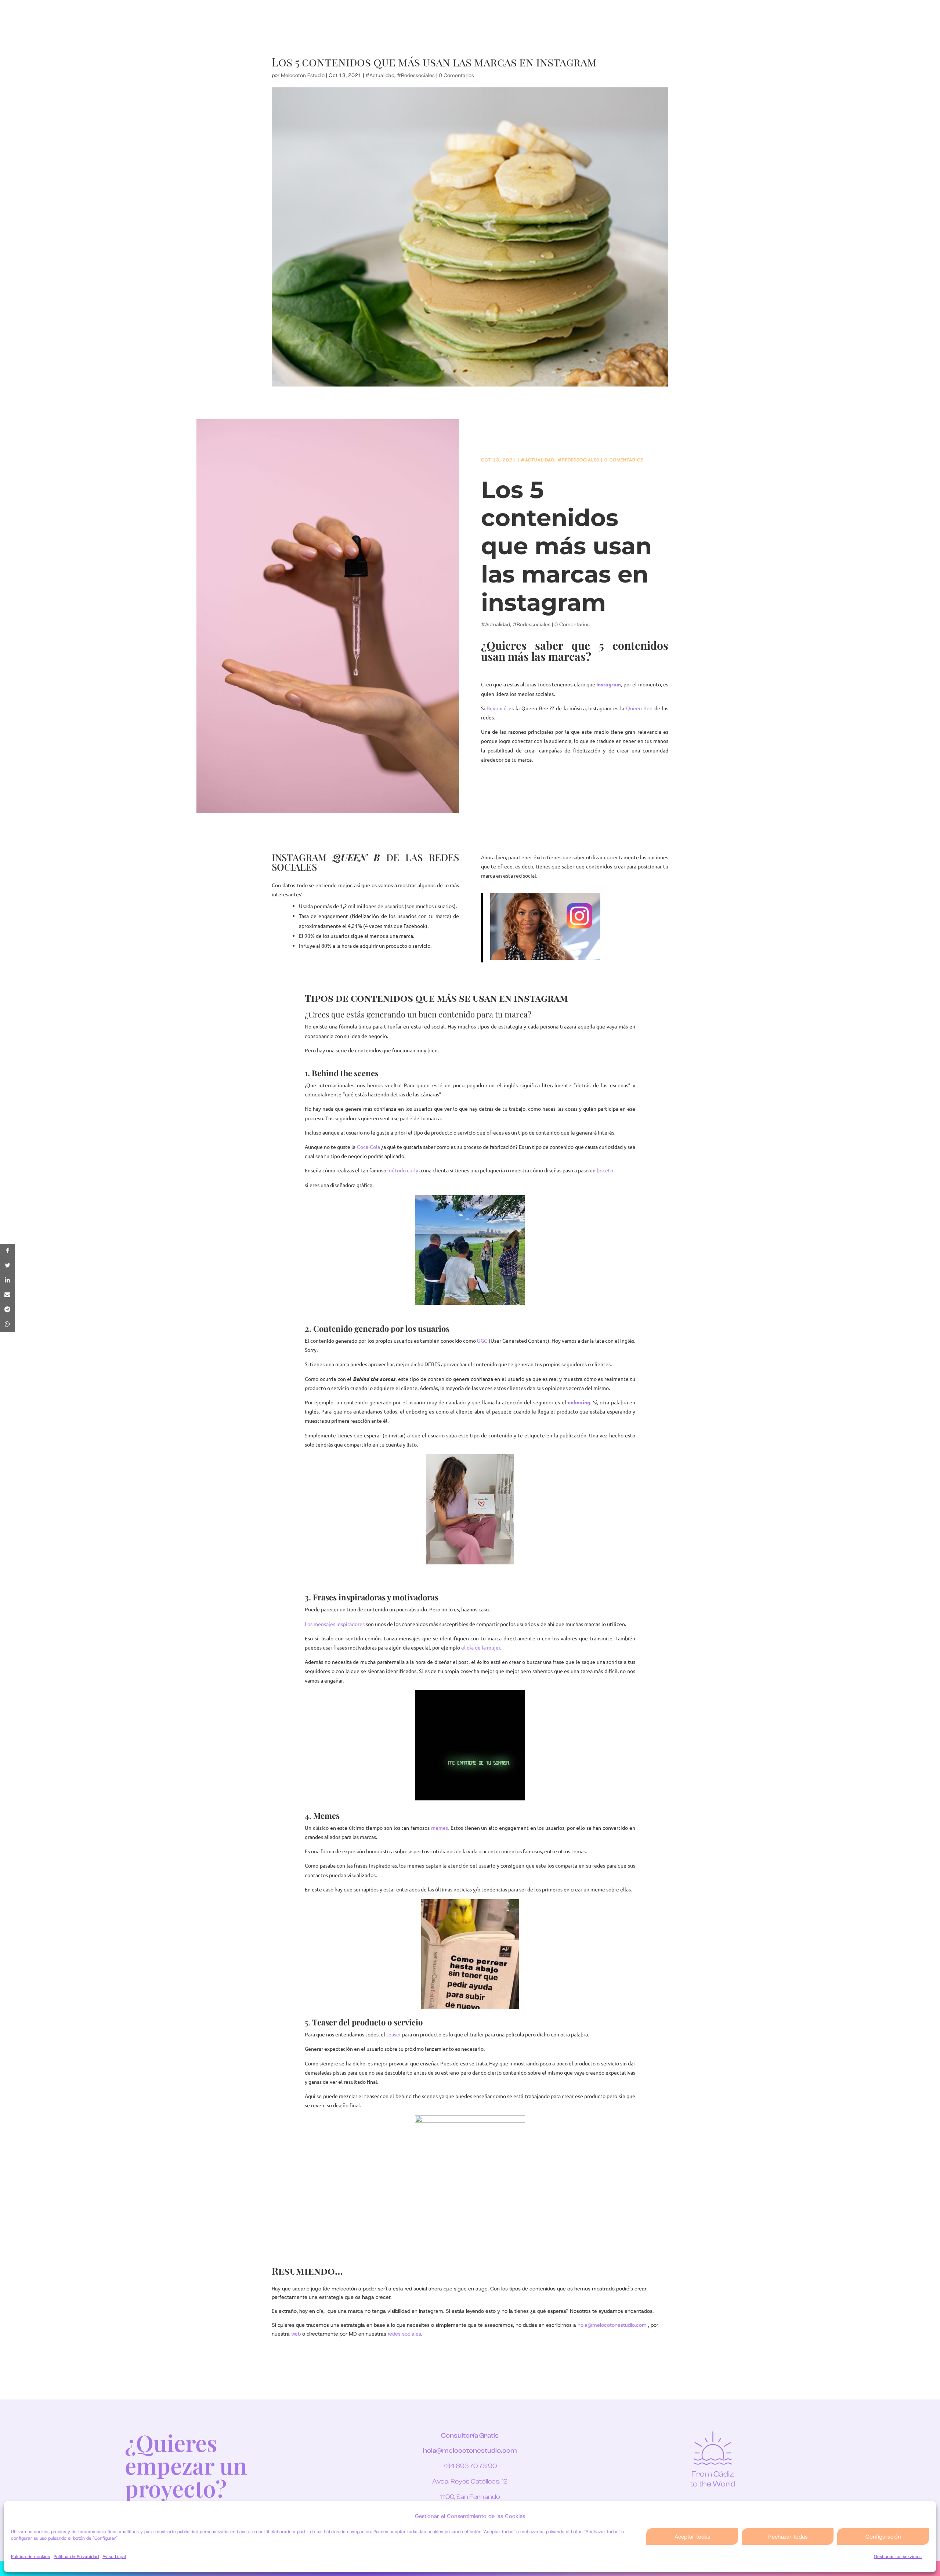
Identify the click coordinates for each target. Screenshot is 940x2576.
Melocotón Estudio (303, 75)
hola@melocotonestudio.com (470, 2451)
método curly (403, 1170)
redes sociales (404, 2334)
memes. (440, 1828)
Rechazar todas (788, 2537)
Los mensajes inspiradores (335, 1624)
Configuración (883, 2537)
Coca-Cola (368, 1147)
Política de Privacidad (76, 2557)
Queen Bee (639, 708)
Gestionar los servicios (898, 2557)
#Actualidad (380, 75)
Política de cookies (30, 2557)
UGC (482, 1340)
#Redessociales (416, 75)
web (296, 2334)
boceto (605, 1170)
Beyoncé (497, 708)
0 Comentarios (456, 75)
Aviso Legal (114, 2557)
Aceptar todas (692, 2537)
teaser (394, 2034)
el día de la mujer (481, 1647)
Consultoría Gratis (470, 2436)
